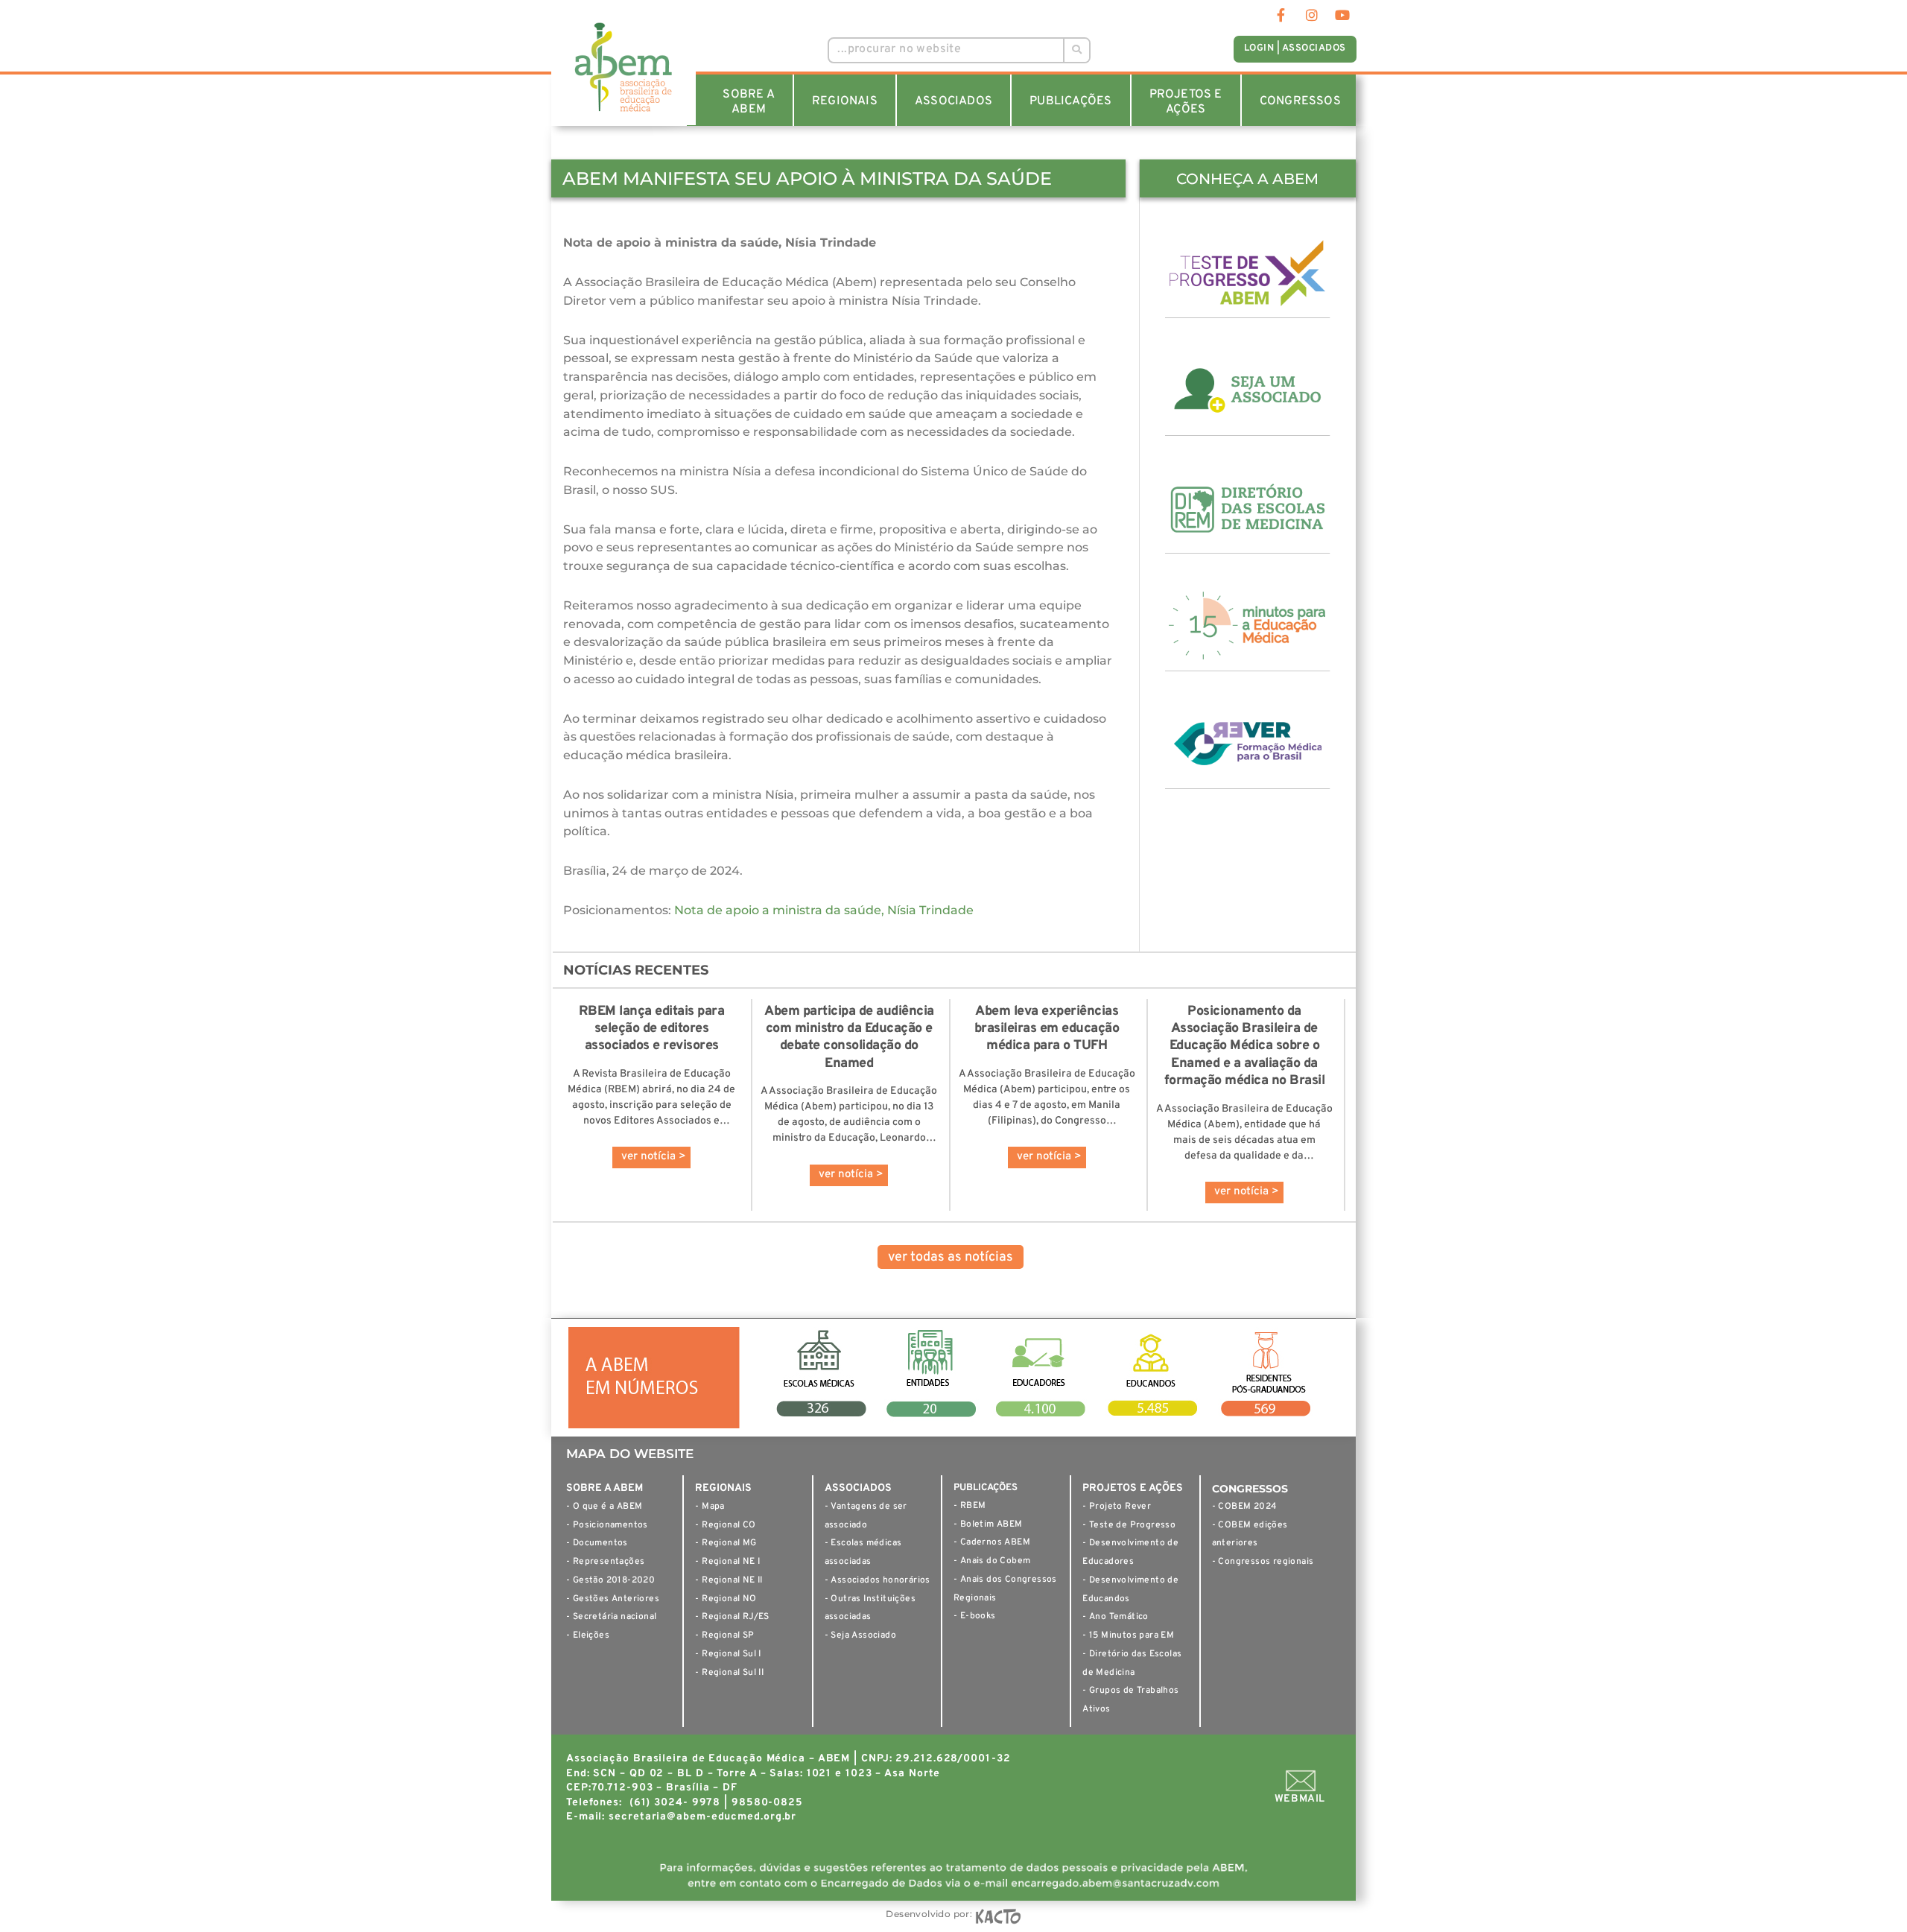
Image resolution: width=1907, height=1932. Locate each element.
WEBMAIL (1300, 1799)
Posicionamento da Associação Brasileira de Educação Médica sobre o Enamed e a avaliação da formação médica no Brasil (1245, 1046)
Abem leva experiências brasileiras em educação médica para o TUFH (1047, 1029)
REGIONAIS (845, 101)
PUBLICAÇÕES (1070, 101)
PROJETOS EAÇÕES (1186, 102)
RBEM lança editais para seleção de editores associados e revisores (652, 1029)
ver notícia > (654, 1157)
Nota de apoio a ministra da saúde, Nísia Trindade (824, 910)
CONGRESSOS (1300, 101)
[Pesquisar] (1076, 50)
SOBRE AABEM (748, 102)
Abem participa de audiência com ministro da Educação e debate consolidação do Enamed (849, 1038)
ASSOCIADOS (953, 101)
